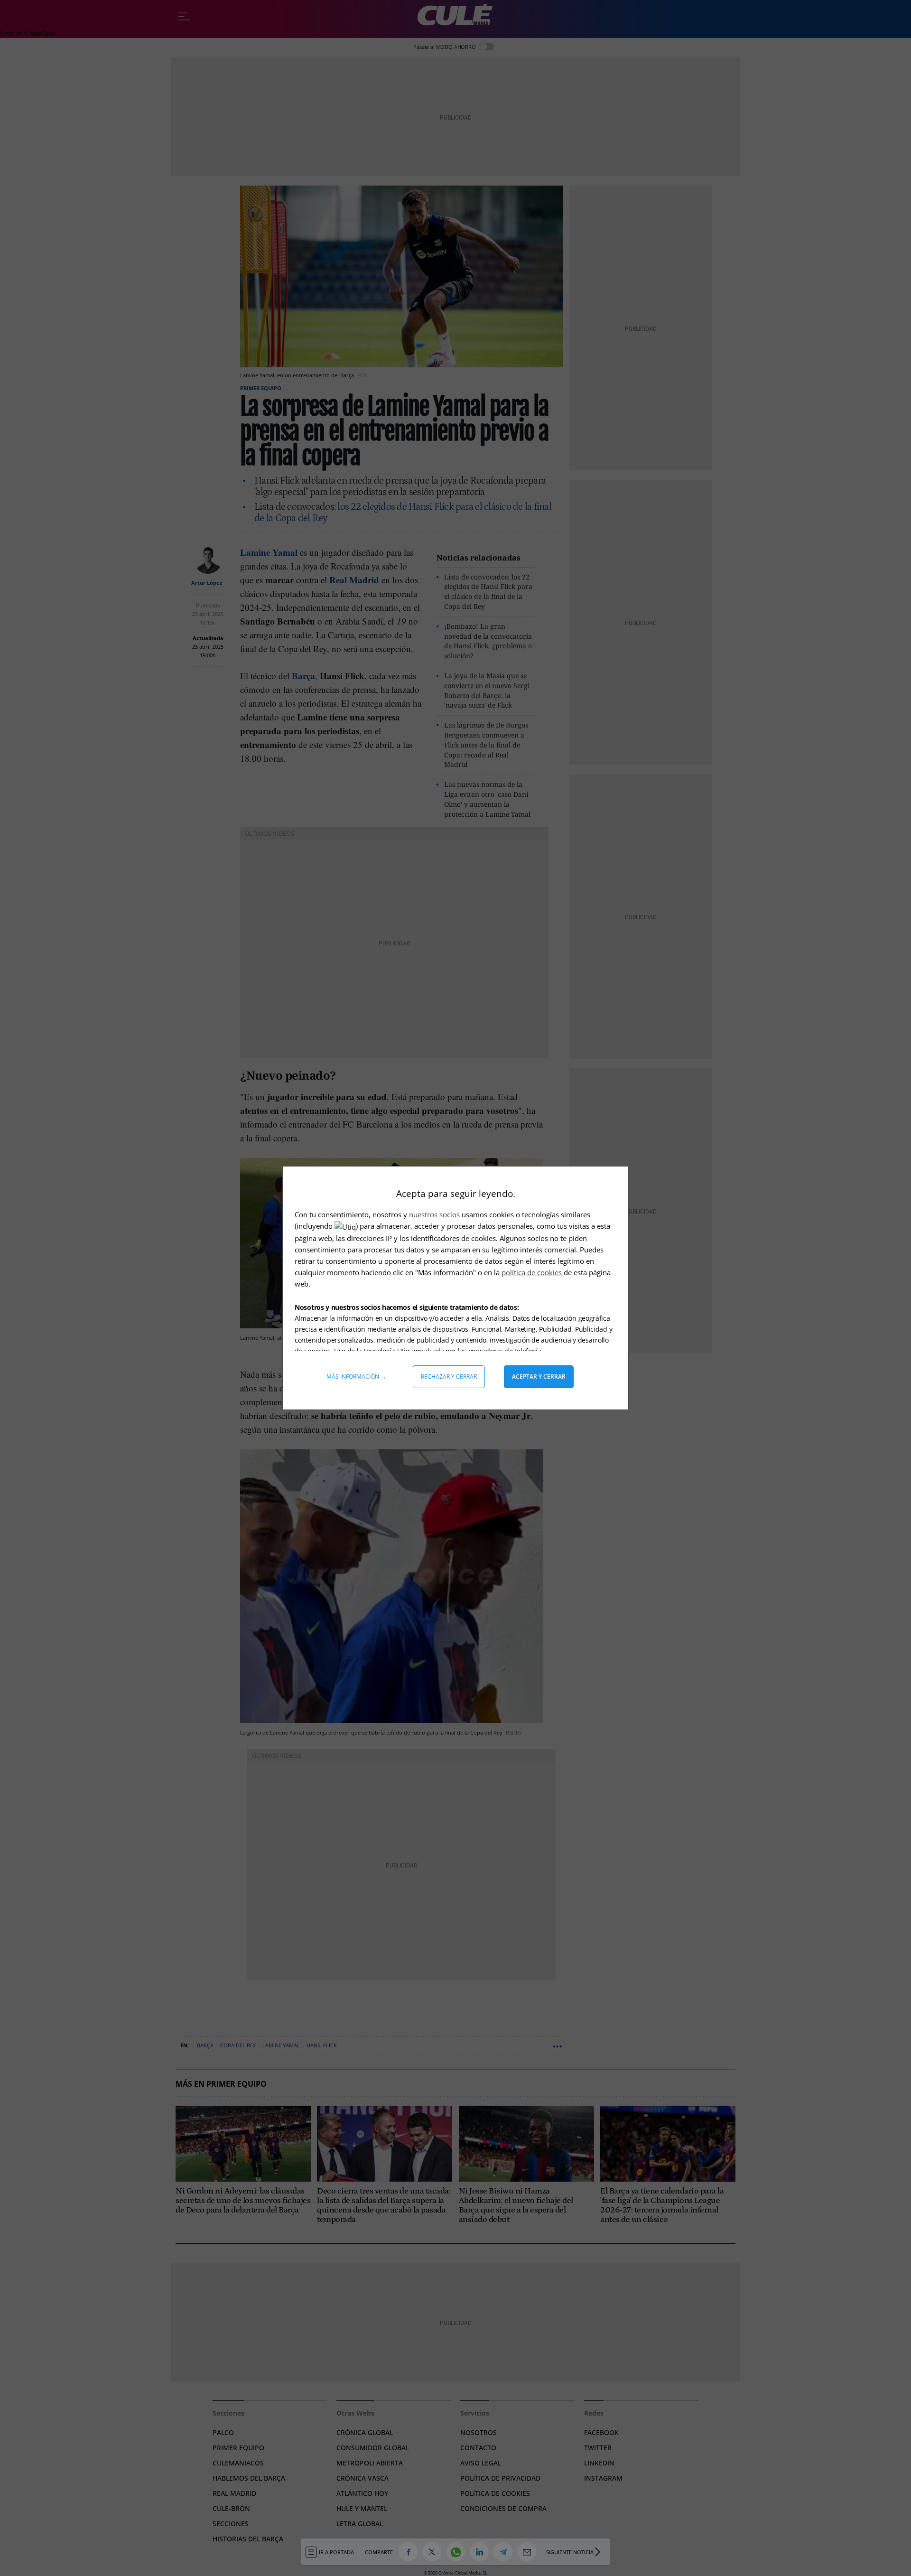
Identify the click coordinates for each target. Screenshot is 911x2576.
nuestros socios (434, 1214)
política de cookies (533, 1272)
